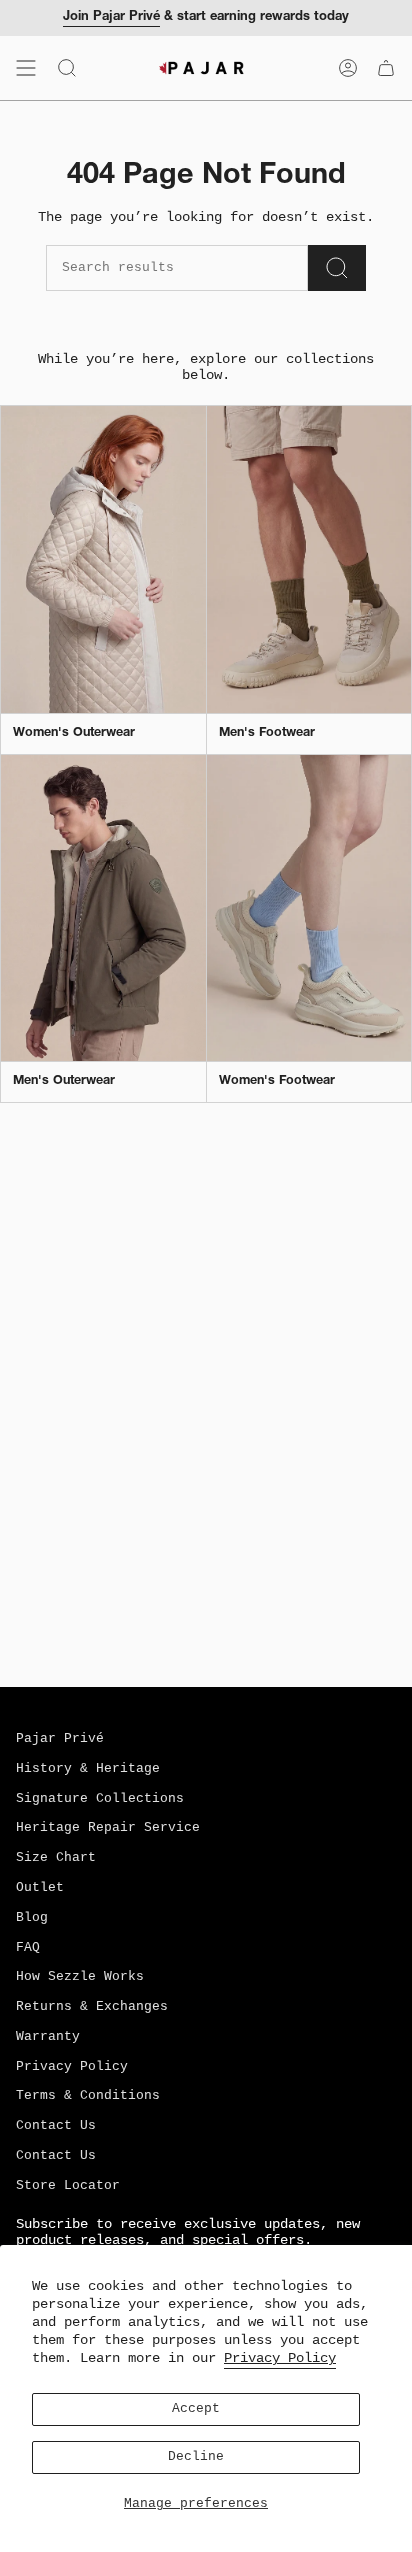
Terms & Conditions (88, 2096)
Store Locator (68, 2186)
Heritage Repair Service (108, 1828)
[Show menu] (26, 68)
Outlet (40, 1888)
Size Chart (56, 1858)
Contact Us (56, 2126)
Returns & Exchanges (92, 2007)
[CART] (386, 68)
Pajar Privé (60, 1739)
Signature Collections (100, 1799)
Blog (32, 1918)
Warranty (48, 2037)
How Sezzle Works (80, 1977)
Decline (196, 2457)
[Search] (337, 268)
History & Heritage (88, 1769)
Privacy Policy (280, 2358)
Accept (196, 2409)
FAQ (28, 1948)
